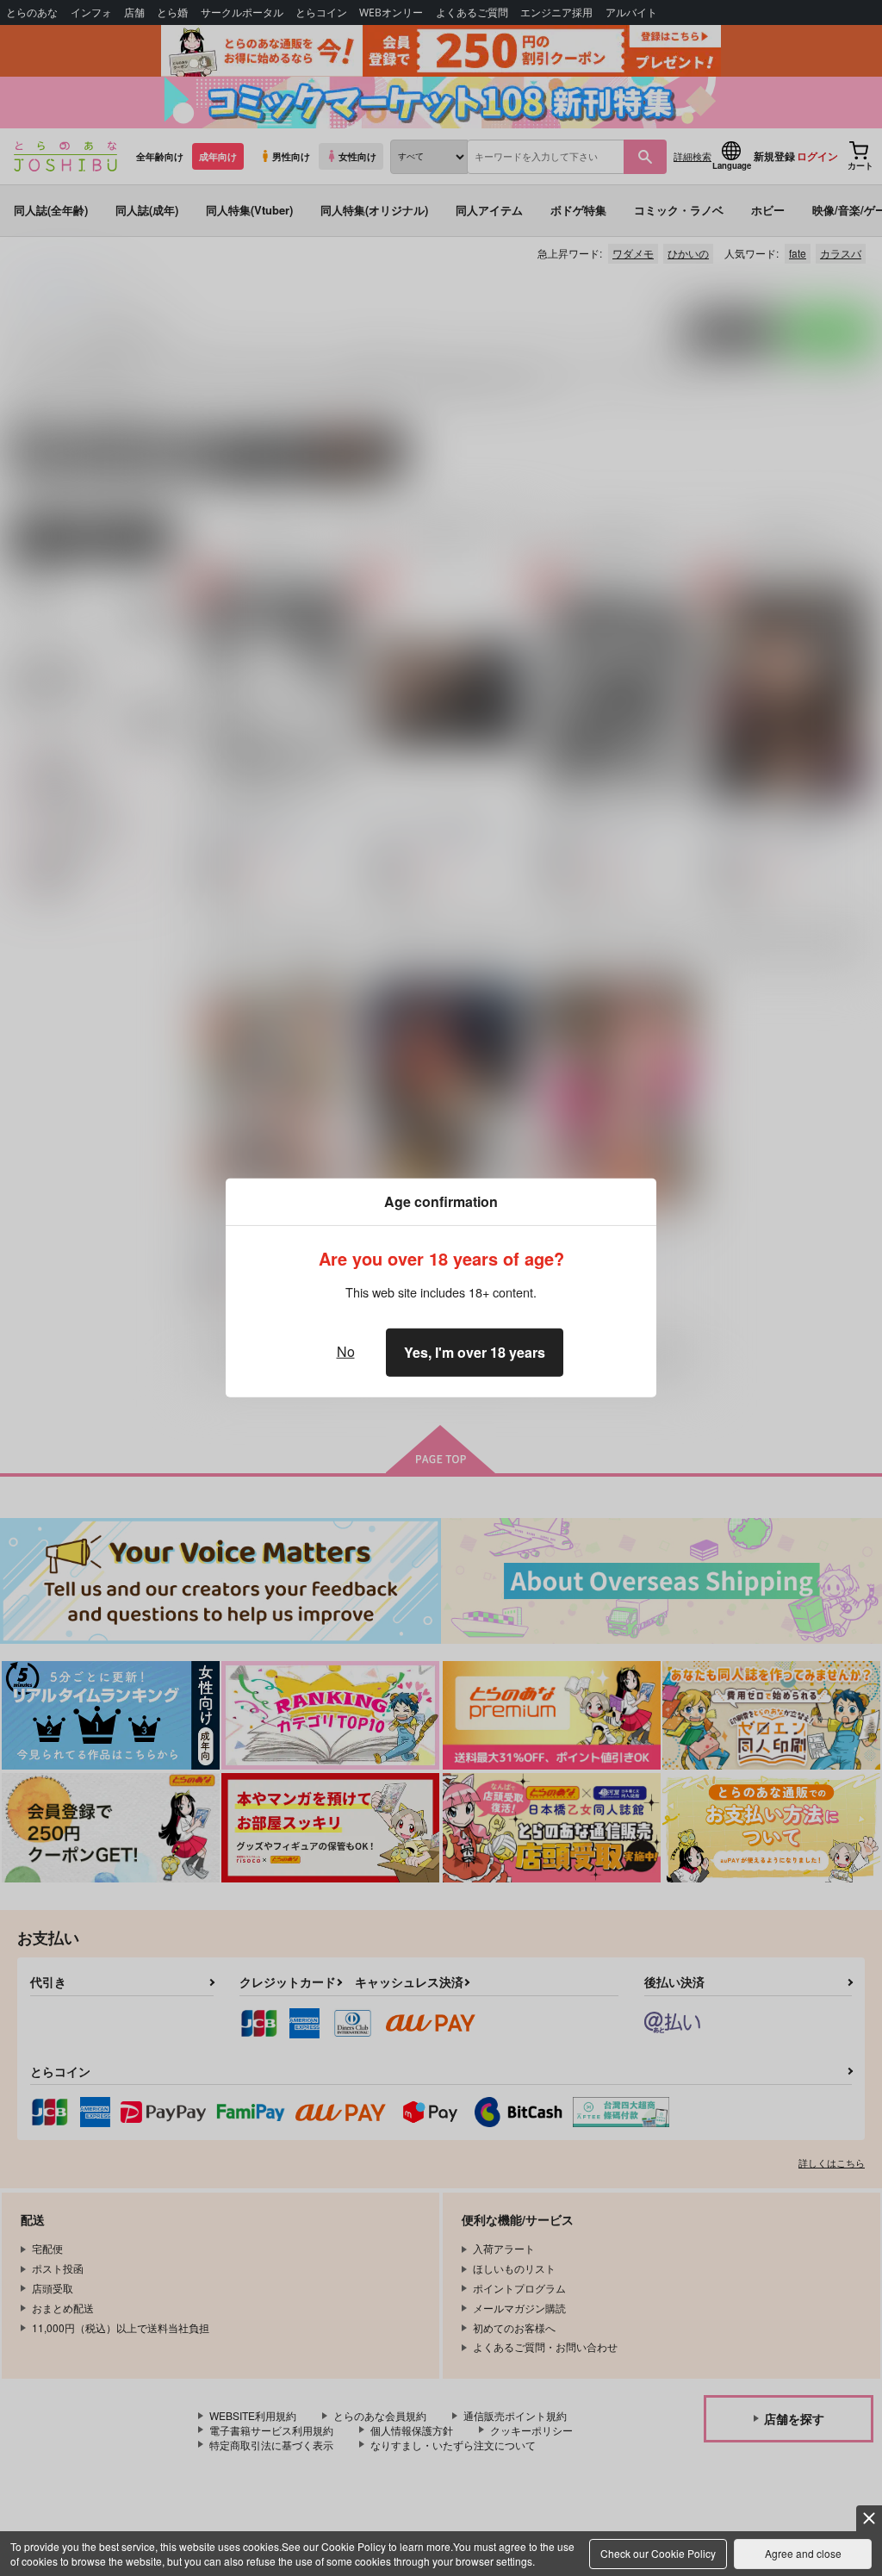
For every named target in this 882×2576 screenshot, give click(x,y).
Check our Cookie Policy (658, 2553)
